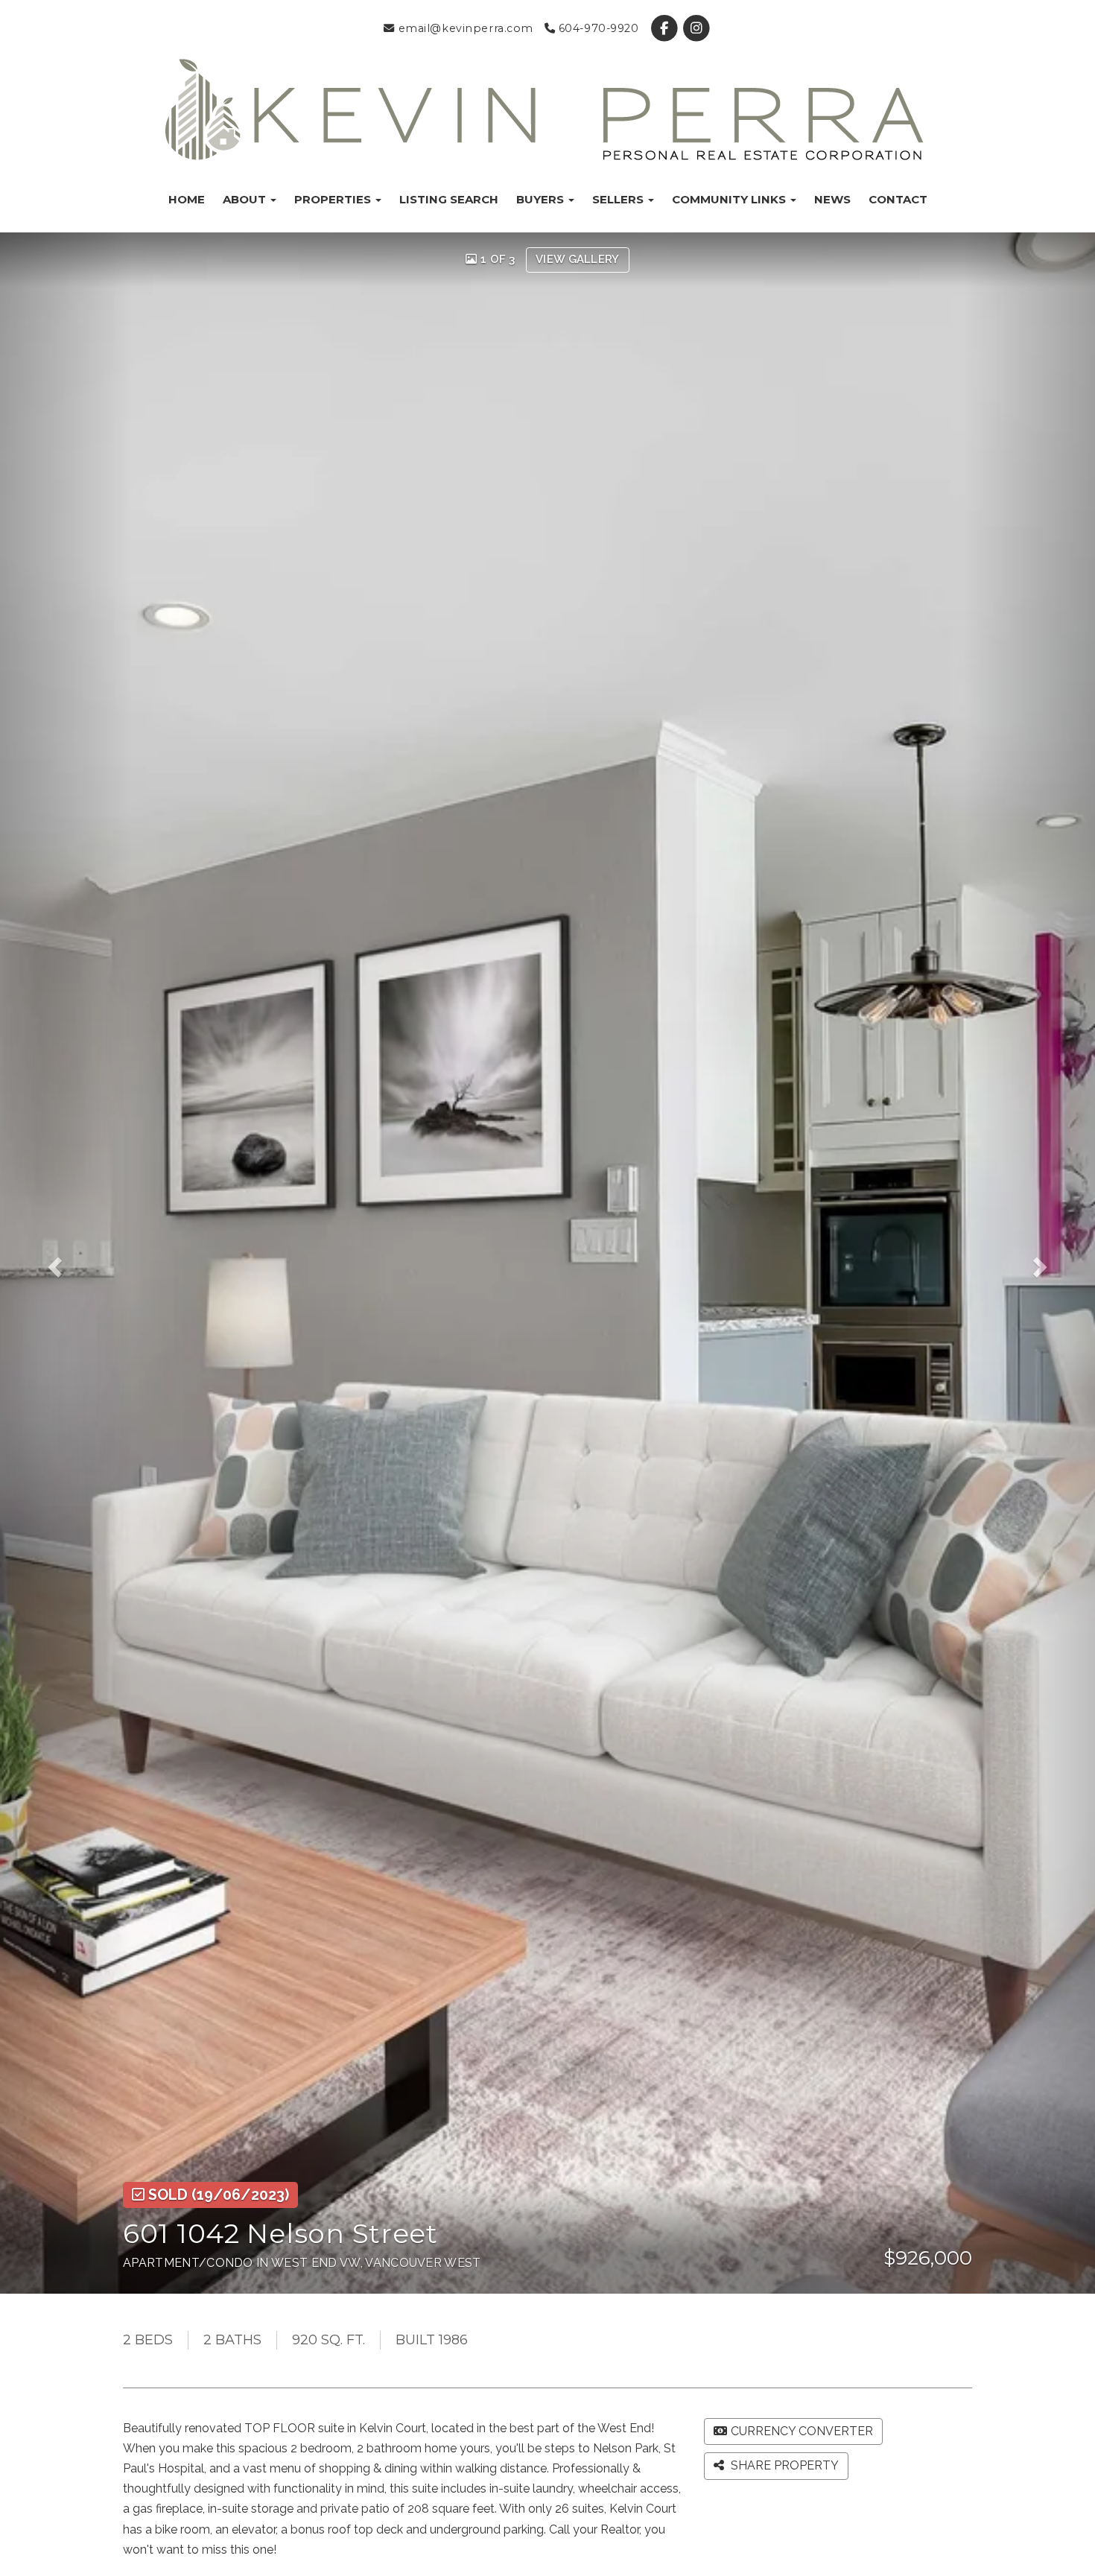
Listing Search (449, 199)
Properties (334, 199)
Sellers (619, 199)
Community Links (730, 199)
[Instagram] (696, 28)
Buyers (542, 199)
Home (187, 199)
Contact (898, 199)
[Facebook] (666, 28)
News (832, 199)
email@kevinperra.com (464, 28)
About (246, 199)
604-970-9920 (597, 28)
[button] (66, 1263)
